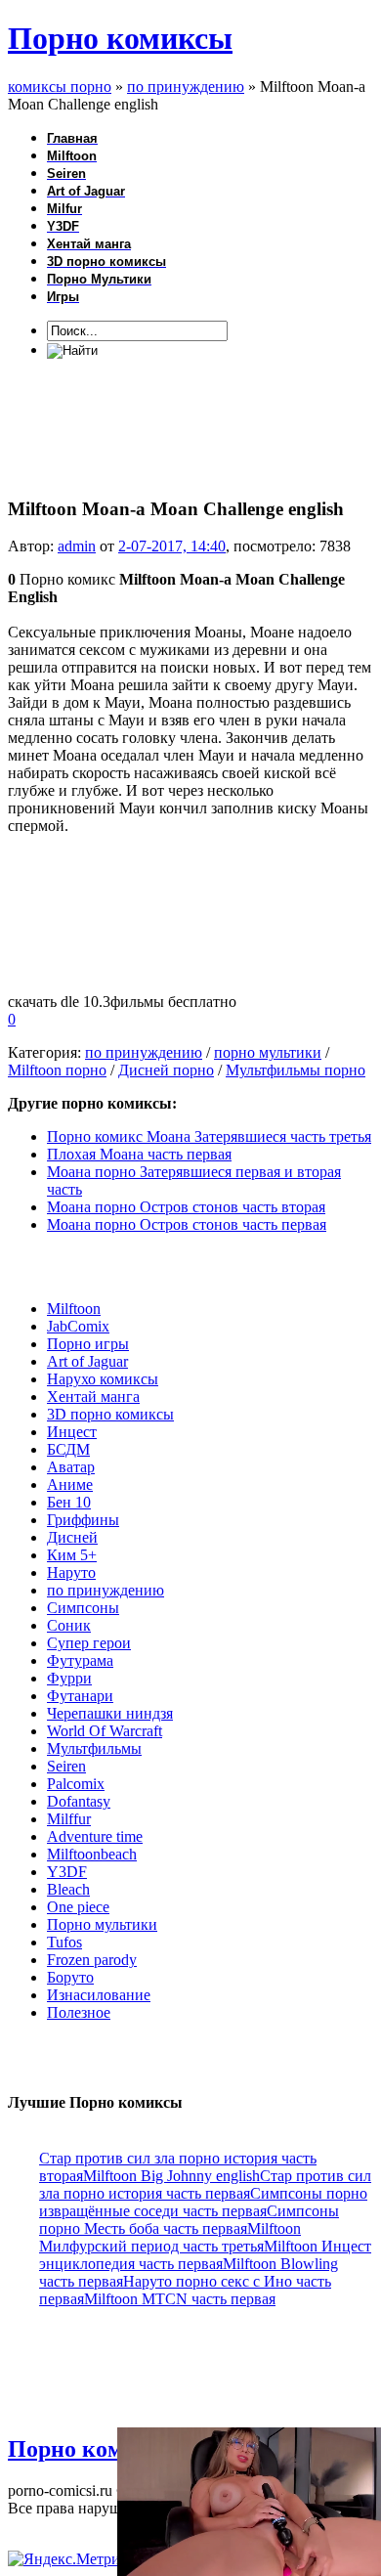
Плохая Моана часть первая (139, 1154)
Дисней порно (166, 1070)
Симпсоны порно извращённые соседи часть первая (203, 2202)
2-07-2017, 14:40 (172, 546)
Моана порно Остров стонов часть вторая (186, 1207)
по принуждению (144, 1052)
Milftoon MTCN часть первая (180, 2299)
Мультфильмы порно (296, 1070)
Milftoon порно (57, 1070)
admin (77, 546)
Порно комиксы (120, 38)
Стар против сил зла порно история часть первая (205, 2184)
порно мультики (268, 1052)
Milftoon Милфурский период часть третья (170, 2237)
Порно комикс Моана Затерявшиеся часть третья (209, 1136)
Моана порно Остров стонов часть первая (187, 1224)
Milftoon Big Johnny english (171, 2176)
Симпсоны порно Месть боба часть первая (189, 2220)
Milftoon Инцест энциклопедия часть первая (205, 2255)
